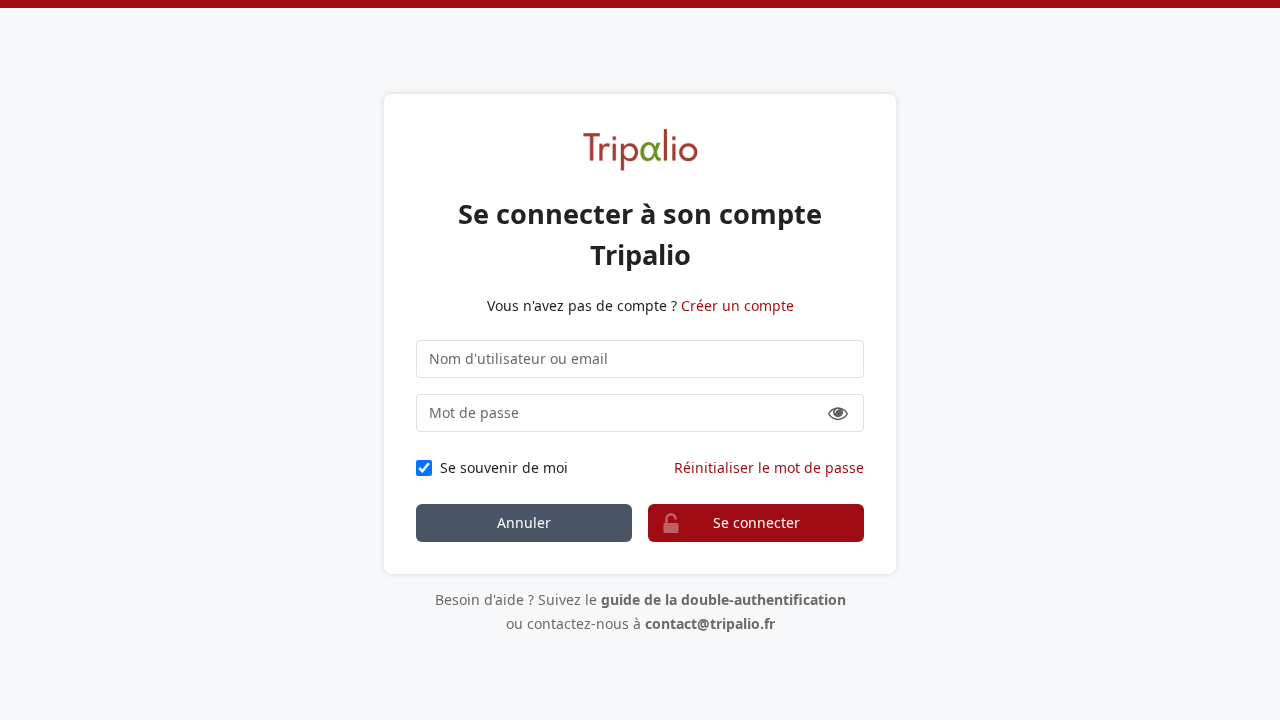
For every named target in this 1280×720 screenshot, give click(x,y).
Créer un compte (737, 305)
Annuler (524, 522)
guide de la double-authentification (723, 599)
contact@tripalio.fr (710, 623)
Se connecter (756, 522)
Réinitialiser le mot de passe (769, 467)
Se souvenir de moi (504, 467)
